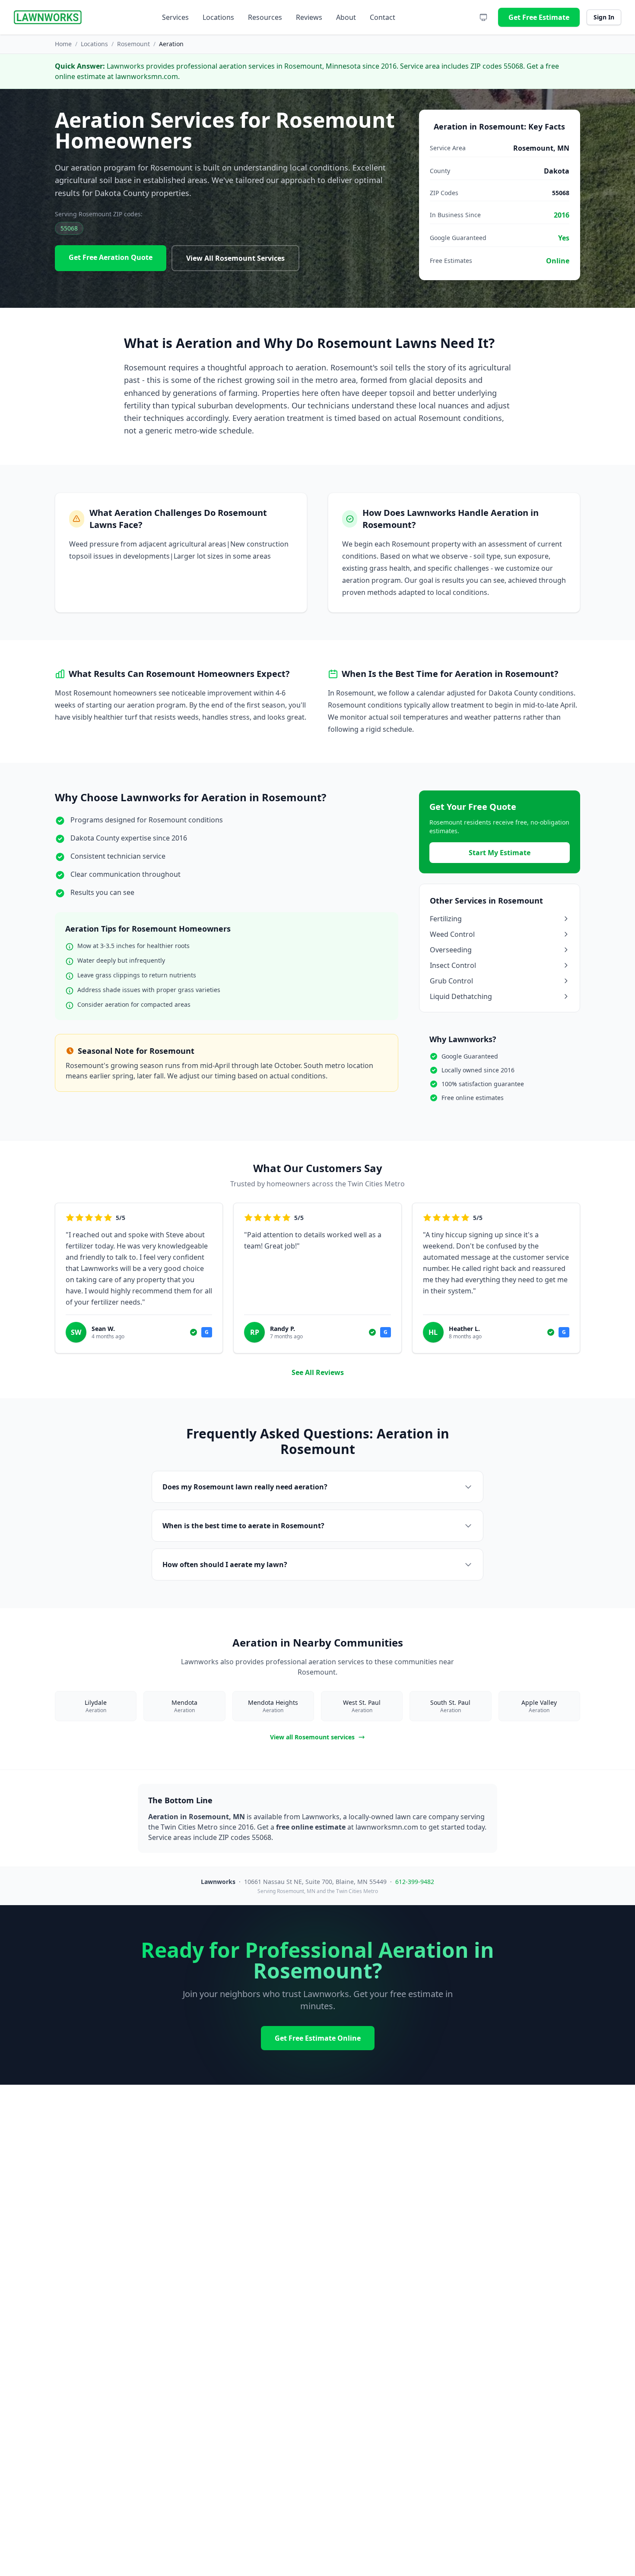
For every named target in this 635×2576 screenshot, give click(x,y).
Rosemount (133, 44)
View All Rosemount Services (235, 258)
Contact (383, 17)
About (346, 17)
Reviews (309, 17)
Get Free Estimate (539, 17)
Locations (218, 17)
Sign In (604, 17)
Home (63, 44)
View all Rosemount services (312, 1737)
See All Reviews (318, 1372)
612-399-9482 (415, 1882)
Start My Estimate (500, 853)
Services (175, 17)
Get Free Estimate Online (318, 2038)
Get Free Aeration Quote (111, 257)
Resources (265, 17)
